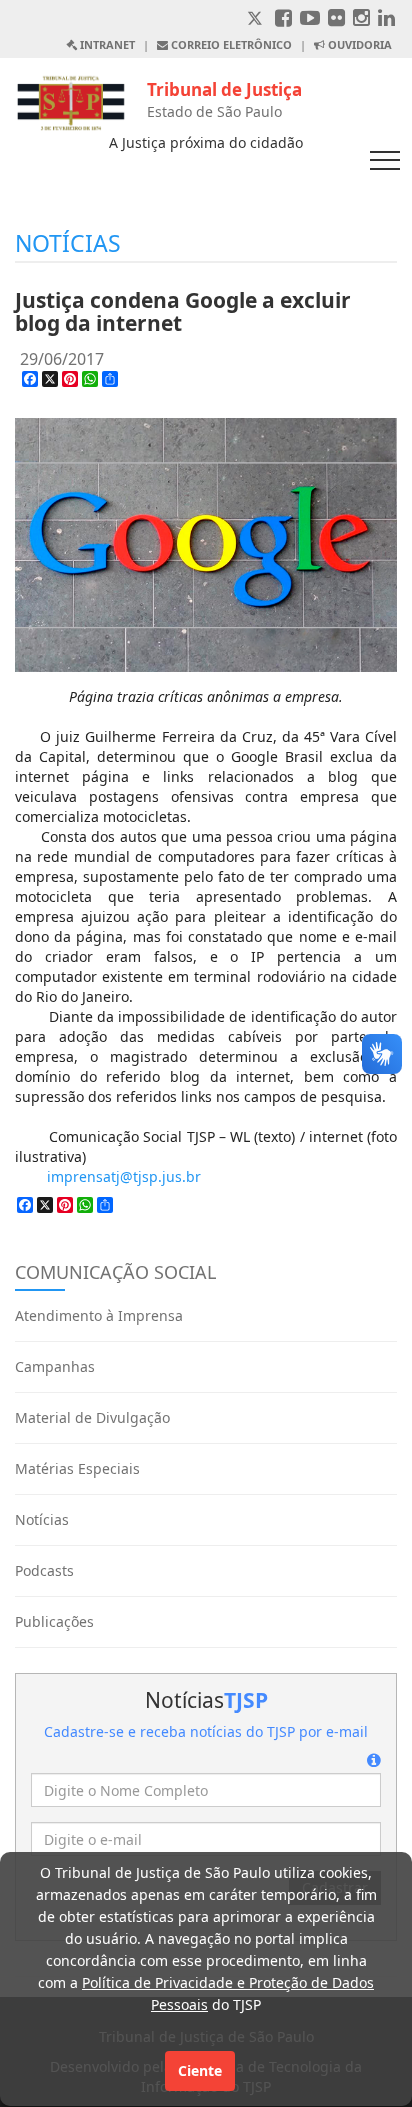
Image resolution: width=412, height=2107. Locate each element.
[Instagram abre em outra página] (361, 19)
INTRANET (106, 44)
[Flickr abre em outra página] (336, 19)
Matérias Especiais (77, 1468)
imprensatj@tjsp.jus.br (124, 1176)
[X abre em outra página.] (257, 19)
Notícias (42, 1519)
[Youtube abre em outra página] (310, 19)
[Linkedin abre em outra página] (386, 19)
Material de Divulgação (92, 1417)
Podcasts (44, 1570)
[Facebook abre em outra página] (283, 19)
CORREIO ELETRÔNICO (230, 44)
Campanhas (55, 1366)
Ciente (200, 2070)
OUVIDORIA (358, 44)
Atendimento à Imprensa (99, 1315)
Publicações (54, 1621)
